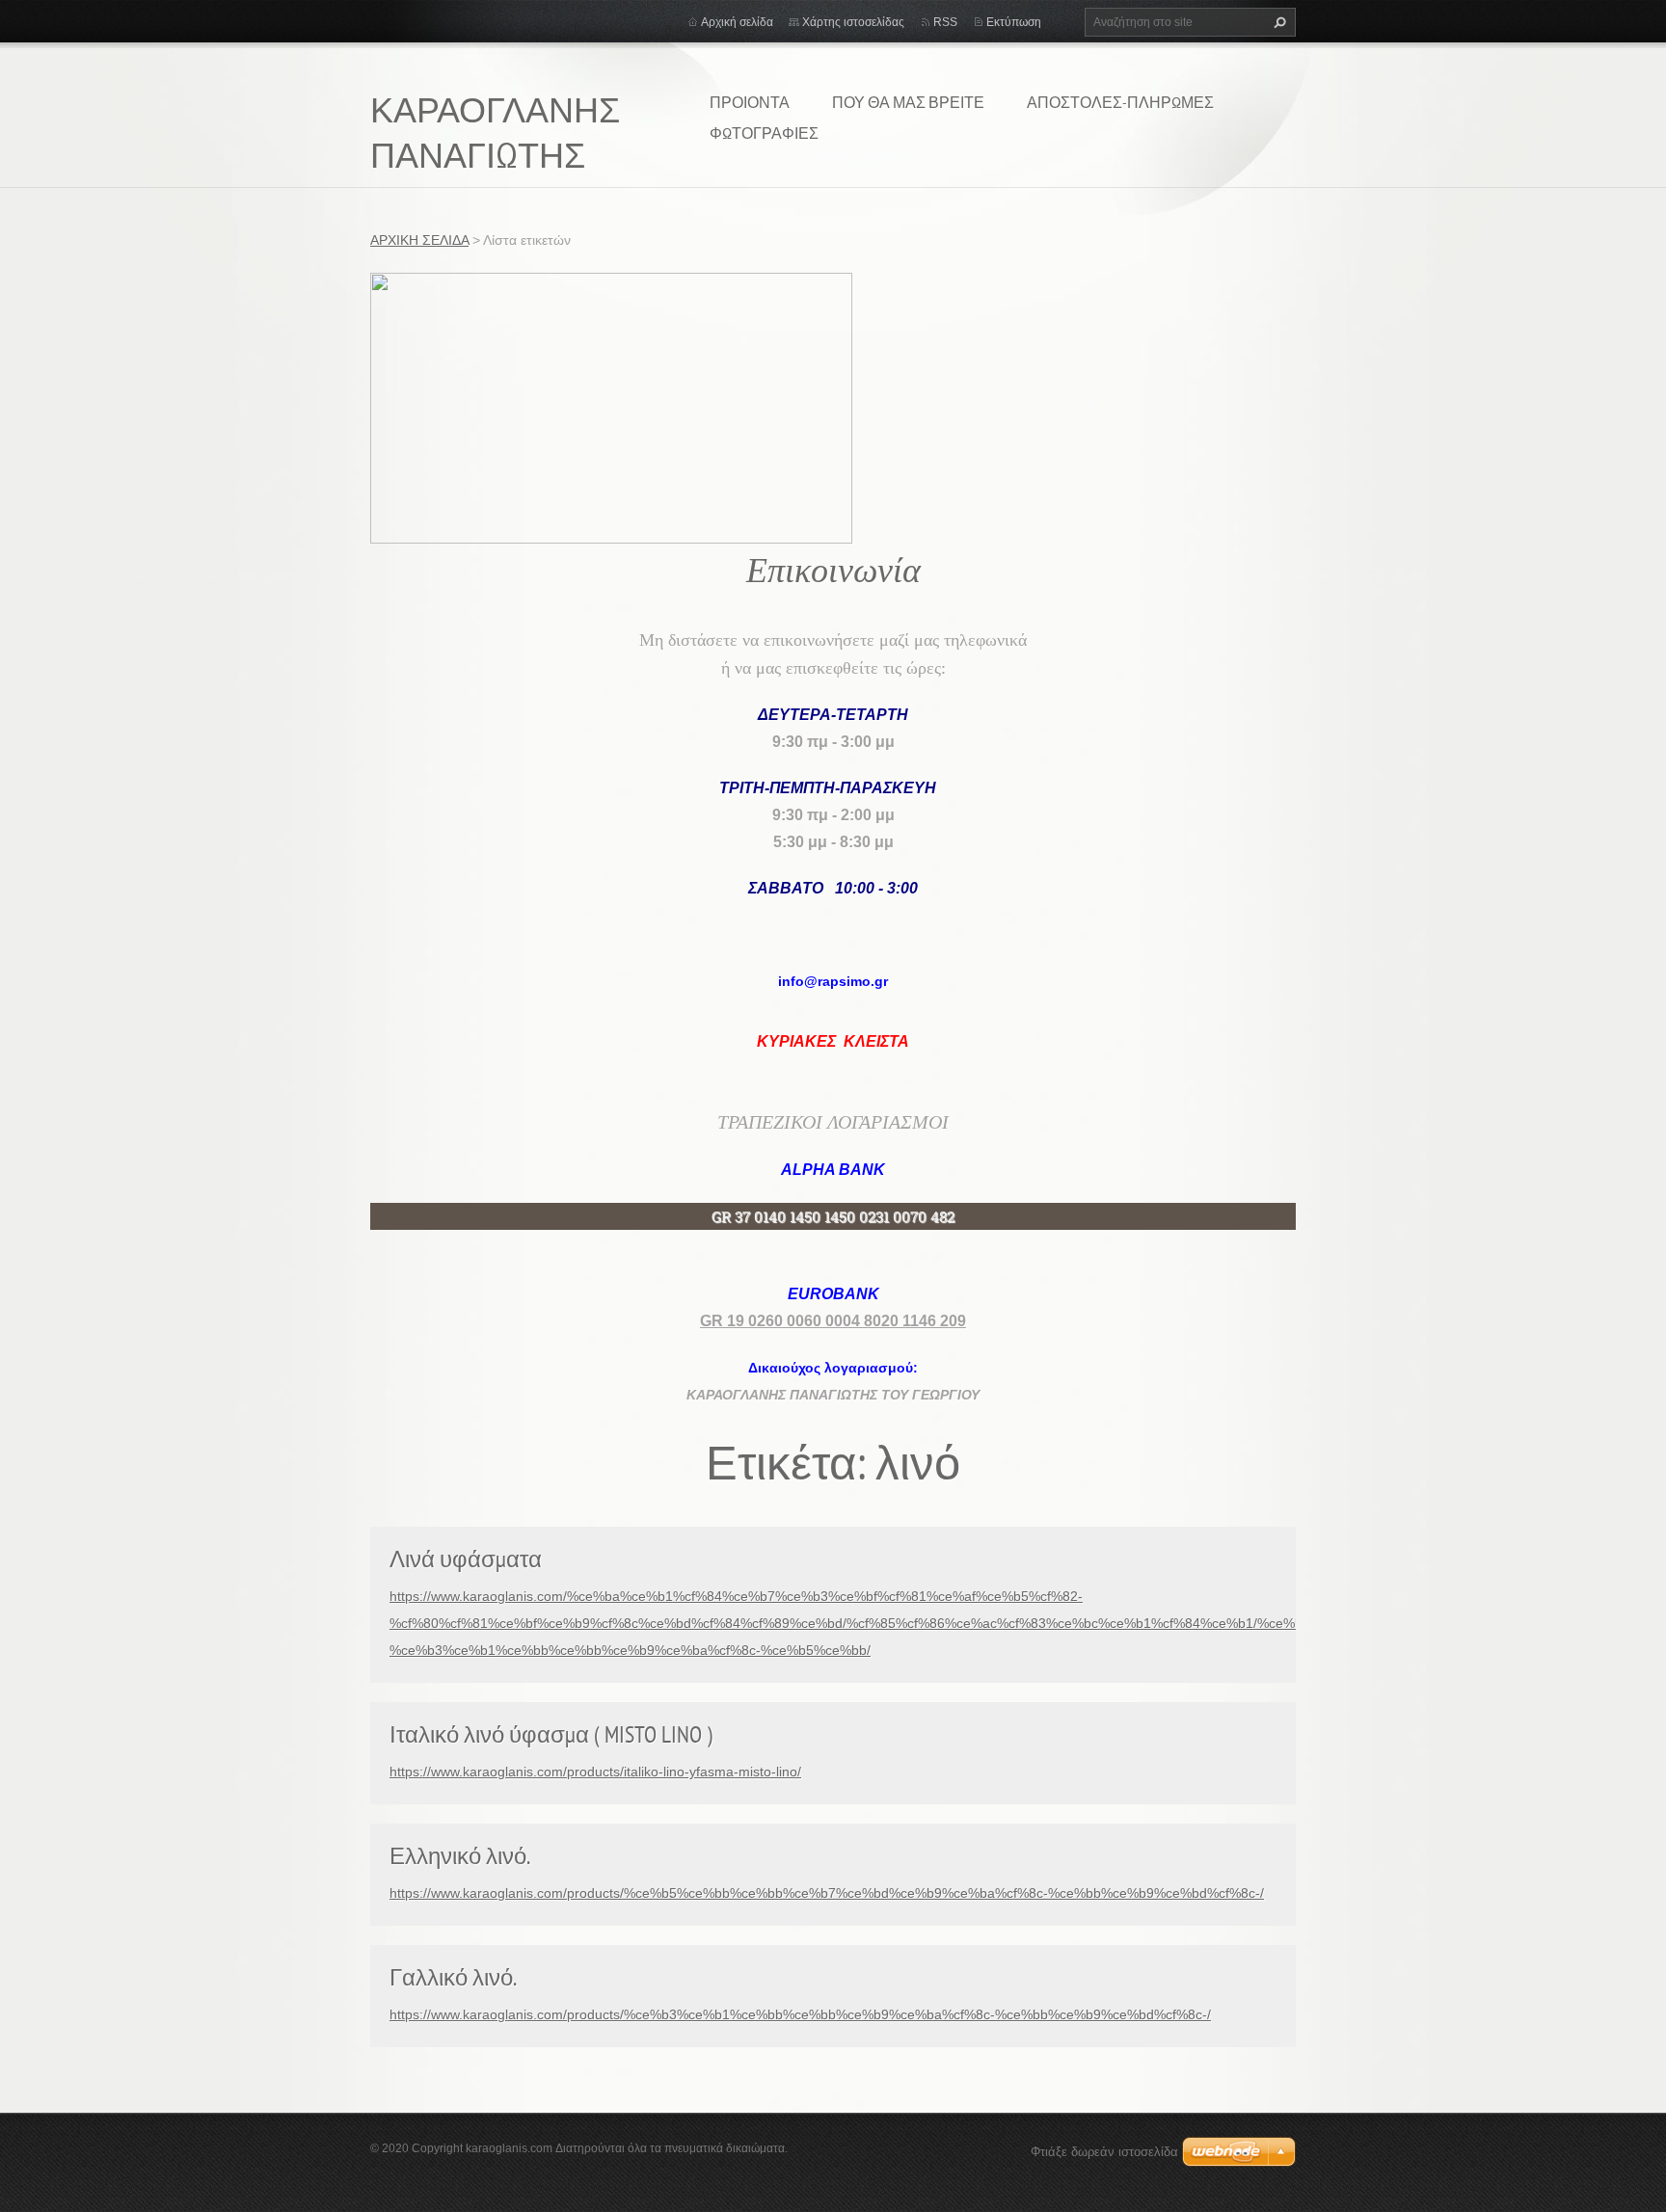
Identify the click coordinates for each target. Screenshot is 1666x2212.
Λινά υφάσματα (466, 1559)
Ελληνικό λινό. (460, 1856)
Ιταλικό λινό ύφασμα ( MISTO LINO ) (551, 1734)
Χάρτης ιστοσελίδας (853, 22)
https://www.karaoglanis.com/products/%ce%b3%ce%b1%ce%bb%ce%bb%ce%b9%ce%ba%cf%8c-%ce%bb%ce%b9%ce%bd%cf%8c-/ (800, 2014)
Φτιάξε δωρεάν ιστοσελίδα (1104, 2152)
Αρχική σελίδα (737, 22)
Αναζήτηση (1277, 22)
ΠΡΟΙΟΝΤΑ (750, 102)
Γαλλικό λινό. (453, 1977)
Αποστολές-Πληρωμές (1120, 102)
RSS (945, 22)
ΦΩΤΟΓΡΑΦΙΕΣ (764, 133)
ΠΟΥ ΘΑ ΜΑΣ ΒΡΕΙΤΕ (908, 102)
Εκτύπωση (1014, 22)
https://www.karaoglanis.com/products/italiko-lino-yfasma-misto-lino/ (595, 1772)
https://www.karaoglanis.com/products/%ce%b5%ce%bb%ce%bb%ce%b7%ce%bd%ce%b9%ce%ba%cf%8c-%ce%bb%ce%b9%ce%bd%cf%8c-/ (827, 1893)
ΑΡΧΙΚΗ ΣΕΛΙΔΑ (419, 240)
